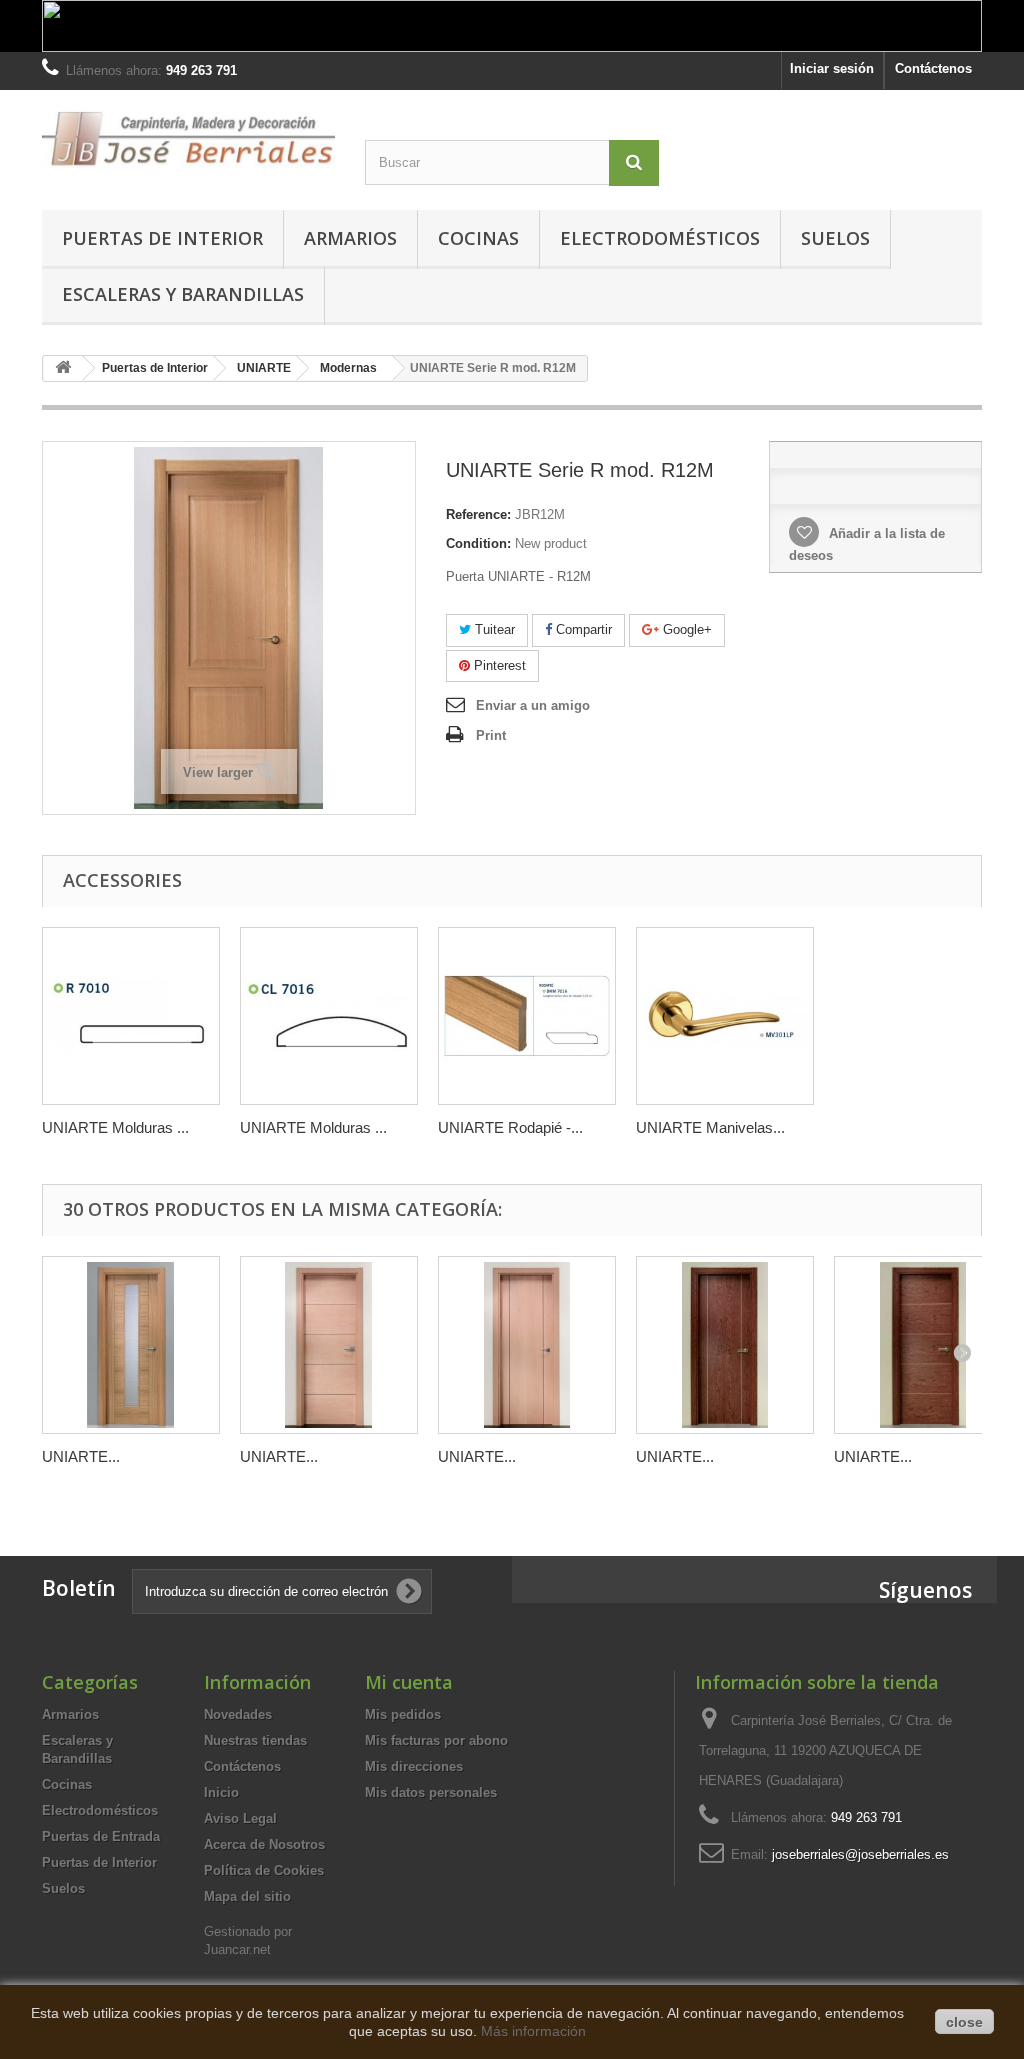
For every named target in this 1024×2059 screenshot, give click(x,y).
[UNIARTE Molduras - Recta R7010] (131, 1016)
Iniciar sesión (832, 68)
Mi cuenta (409, 1682)
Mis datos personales (431, 1792)
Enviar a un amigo (533, 705)
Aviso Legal (240, 1818)
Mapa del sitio (247, 1896)
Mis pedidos (403, 1714)
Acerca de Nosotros (264, 1844)
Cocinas (478, 238)
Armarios (350, 238)
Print (491, 735)
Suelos (835, 238)
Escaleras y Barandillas (183, 294)
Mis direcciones (414, 1766)
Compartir (582, 629)
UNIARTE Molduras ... (115, 1127)
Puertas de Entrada (101, 1836)
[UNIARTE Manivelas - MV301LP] (725, 1016)
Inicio (221, 1792)
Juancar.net (237, 1949)
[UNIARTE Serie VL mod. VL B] (725, 1345)
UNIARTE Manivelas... (710, 1127)
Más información (533, 2031)
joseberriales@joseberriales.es (860, 1854)
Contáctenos (933, 68)
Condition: (478, 543)
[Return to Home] (63, 368)
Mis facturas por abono (436, 1740)
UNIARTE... (81, 1456)
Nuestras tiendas (255, 1740)
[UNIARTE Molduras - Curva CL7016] (329, 1016)
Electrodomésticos (660, 238)
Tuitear (493, 629)
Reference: (478, 514)
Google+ (685, 629)
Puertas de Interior (162, 238)
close (964, 2022)
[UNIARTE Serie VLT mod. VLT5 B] (923, 1345)
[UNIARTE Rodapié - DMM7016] (527, 1016)
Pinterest (498, 665)
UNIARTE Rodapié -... (510, 1127)
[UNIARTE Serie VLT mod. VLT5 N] (329, 1345)
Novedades (238, 1714)
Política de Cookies (264, 1870)
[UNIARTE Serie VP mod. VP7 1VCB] (131, 1345)
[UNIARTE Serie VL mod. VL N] (527, 1345)
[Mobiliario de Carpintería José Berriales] (188, 138)
